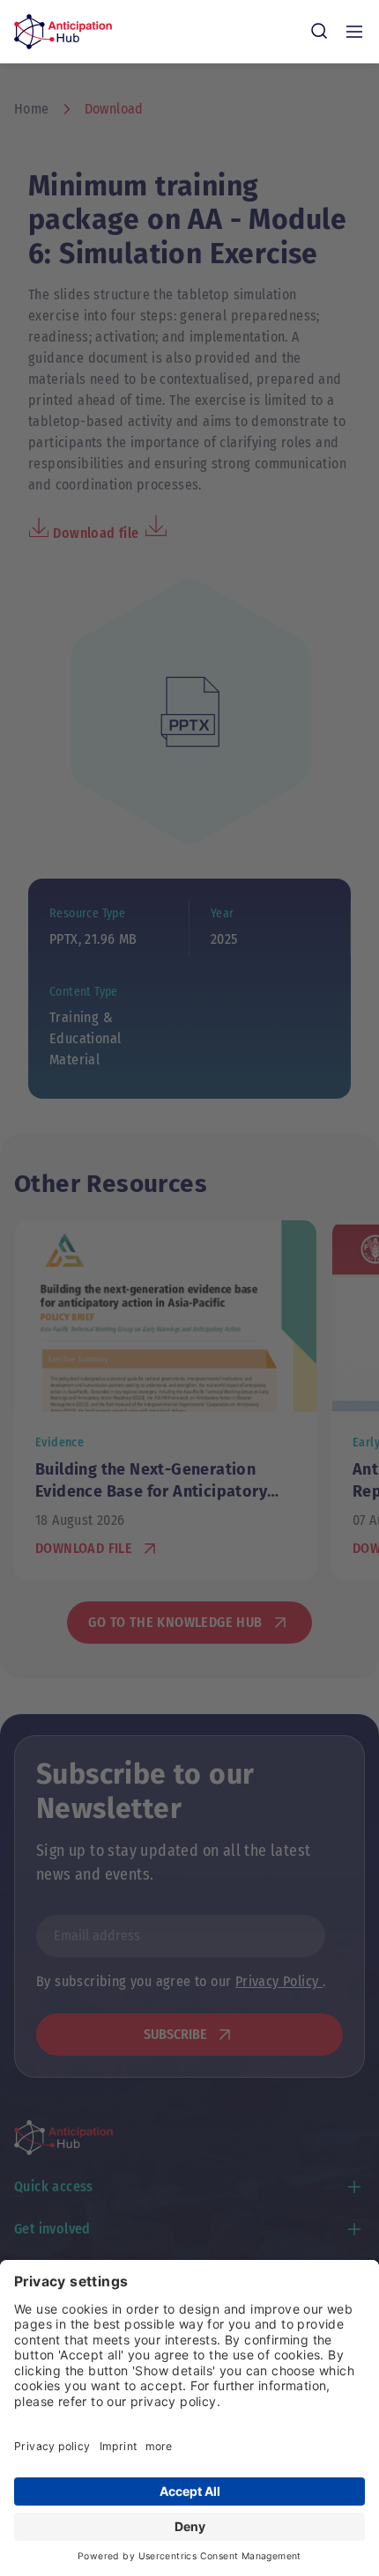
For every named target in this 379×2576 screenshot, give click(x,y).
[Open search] (319, 32)
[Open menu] (354, 32)
